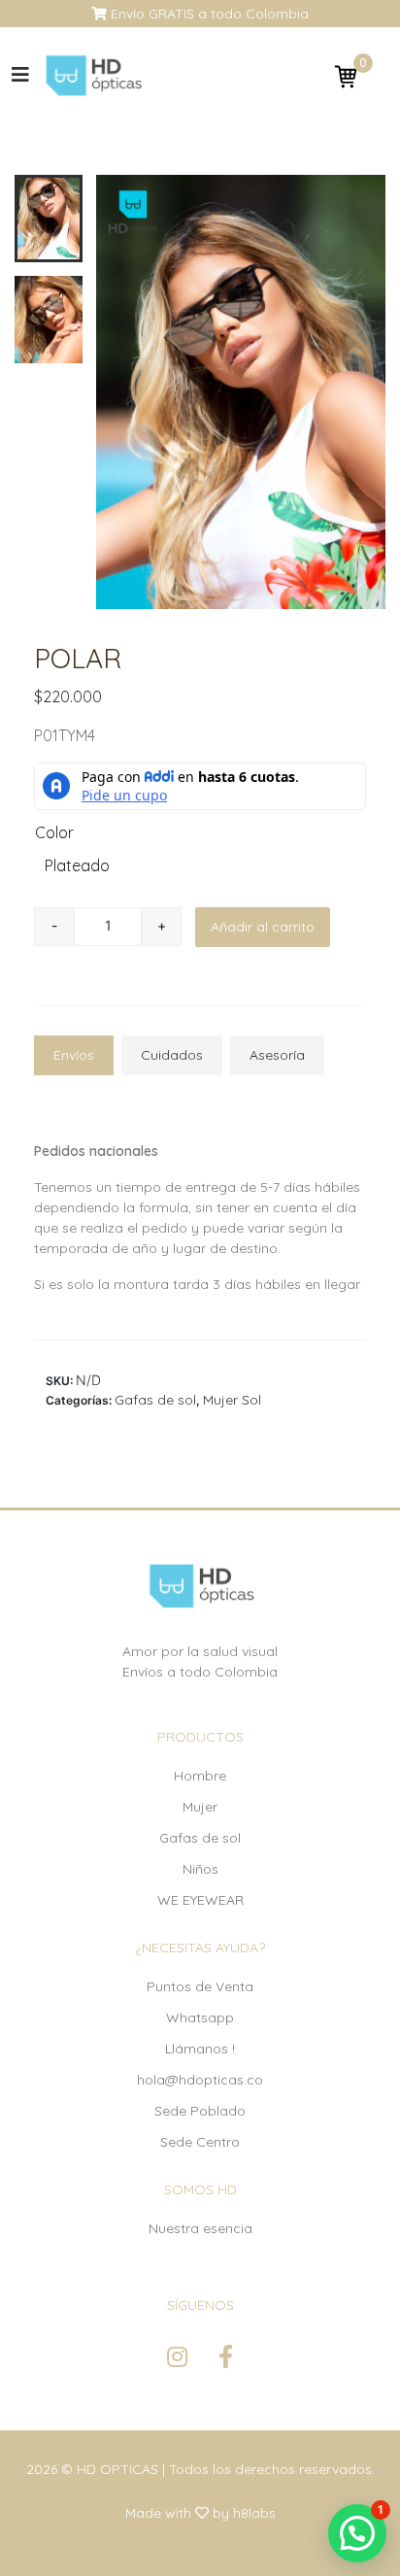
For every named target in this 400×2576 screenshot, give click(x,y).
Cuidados (172, 1055)
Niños (200, 1869)
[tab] (74, 1055)
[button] (357, 2533)
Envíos (74, 1055)
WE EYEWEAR (200, 1900)
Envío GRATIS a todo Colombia (208, 14)
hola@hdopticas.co (200, 2080)
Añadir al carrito (263, 927)
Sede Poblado (200, 2111)
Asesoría (277, 1055)
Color (54, 832)
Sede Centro (200, 2142)
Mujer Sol (232, 1400)
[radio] (59, 868)
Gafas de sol (155, 1400)
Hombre (200, 1776)
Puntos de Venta (200, 1986)
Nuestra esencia (200, 2228)
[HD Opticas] (92, 75)
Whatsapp (200, 2017)
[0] (346, 76)
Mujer (200, 1807)
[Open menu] (20, 75)
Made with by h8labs (200, 2513)
